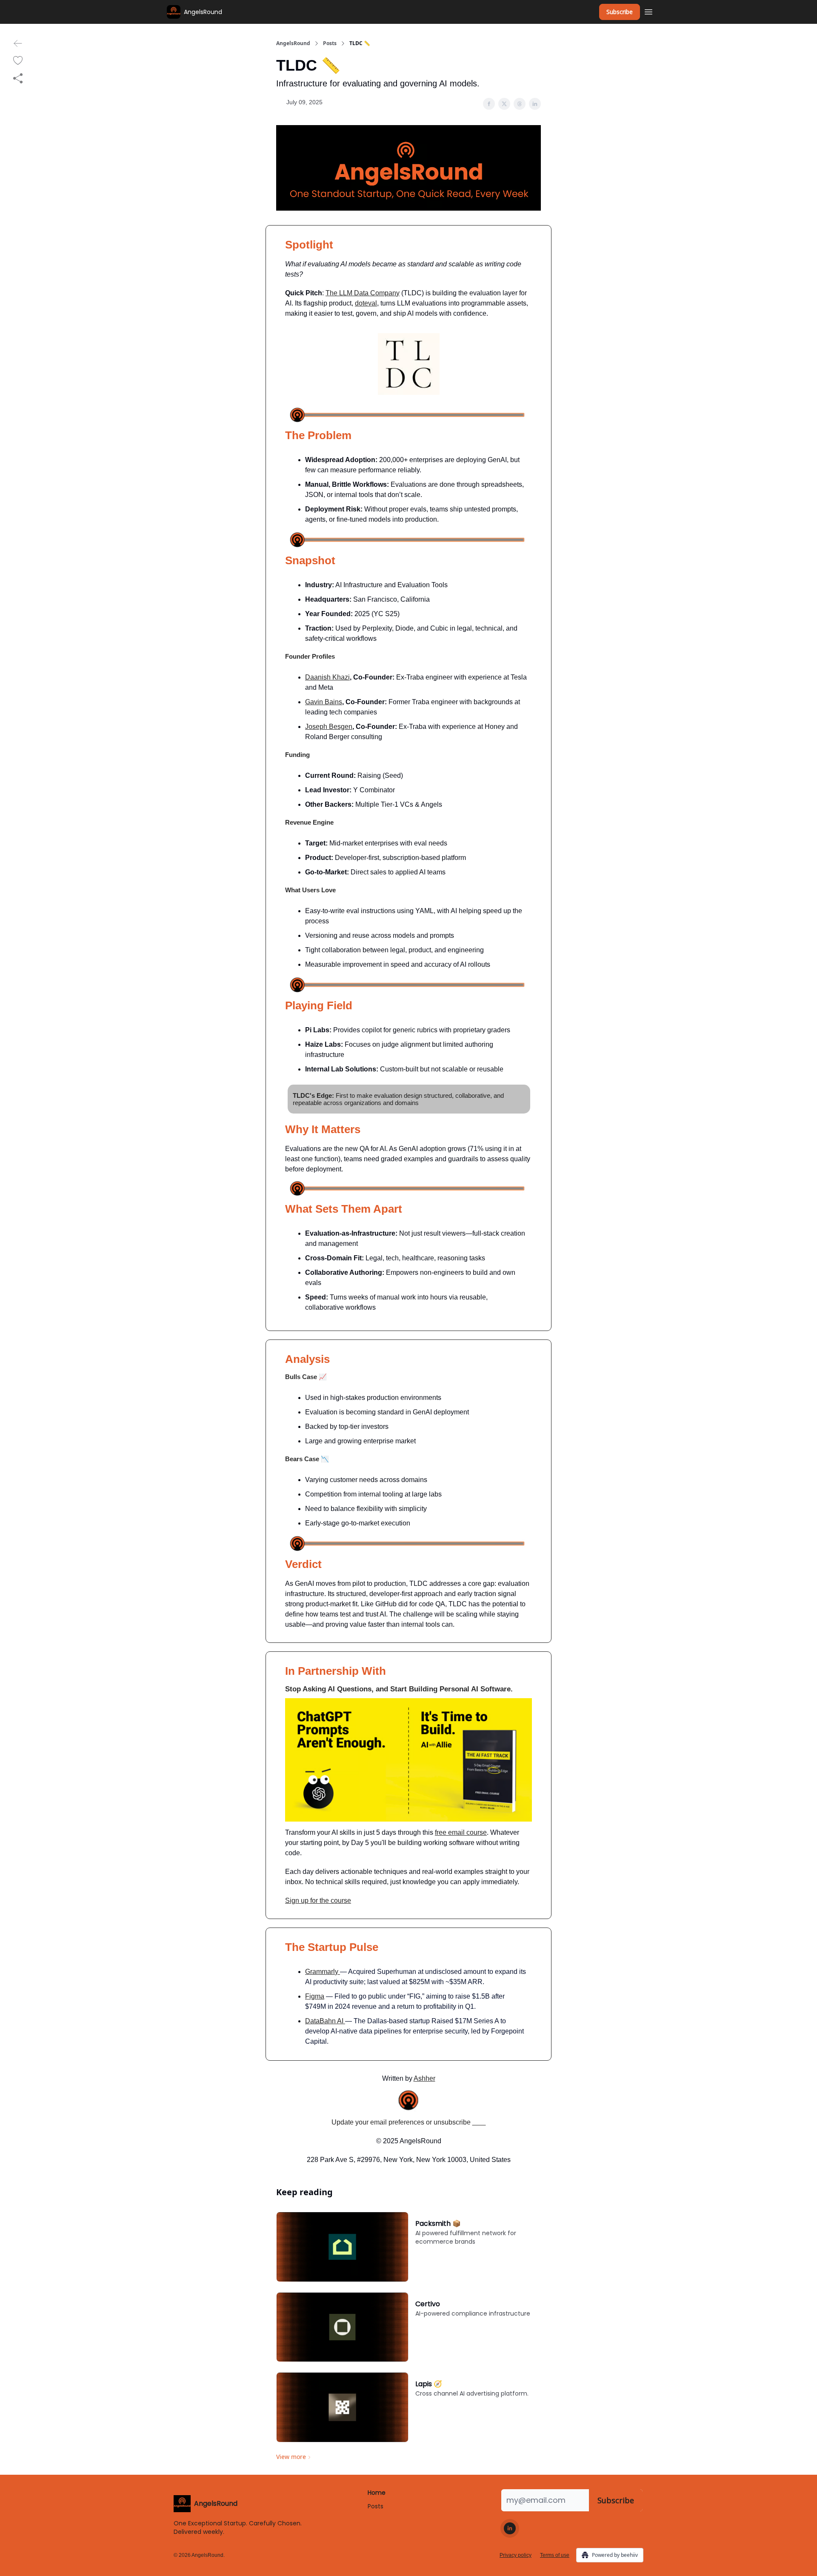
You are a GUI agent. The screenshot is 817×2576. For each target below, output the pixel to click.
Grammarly (323, 1972)
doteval (366, 303)
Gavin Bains (324, 702)
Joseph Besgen (329, 727)
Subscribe (620, 12)
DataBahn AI (325, 2021)
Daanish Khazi (327, 677)
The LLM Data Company (363, 293)
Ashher (424, 2078)
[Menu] (648, 11)
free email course (461, 1832)
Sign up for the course (318, 1901)
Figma (315, 1996)
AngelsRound (293, 43)
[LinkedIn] (510, 2528)
